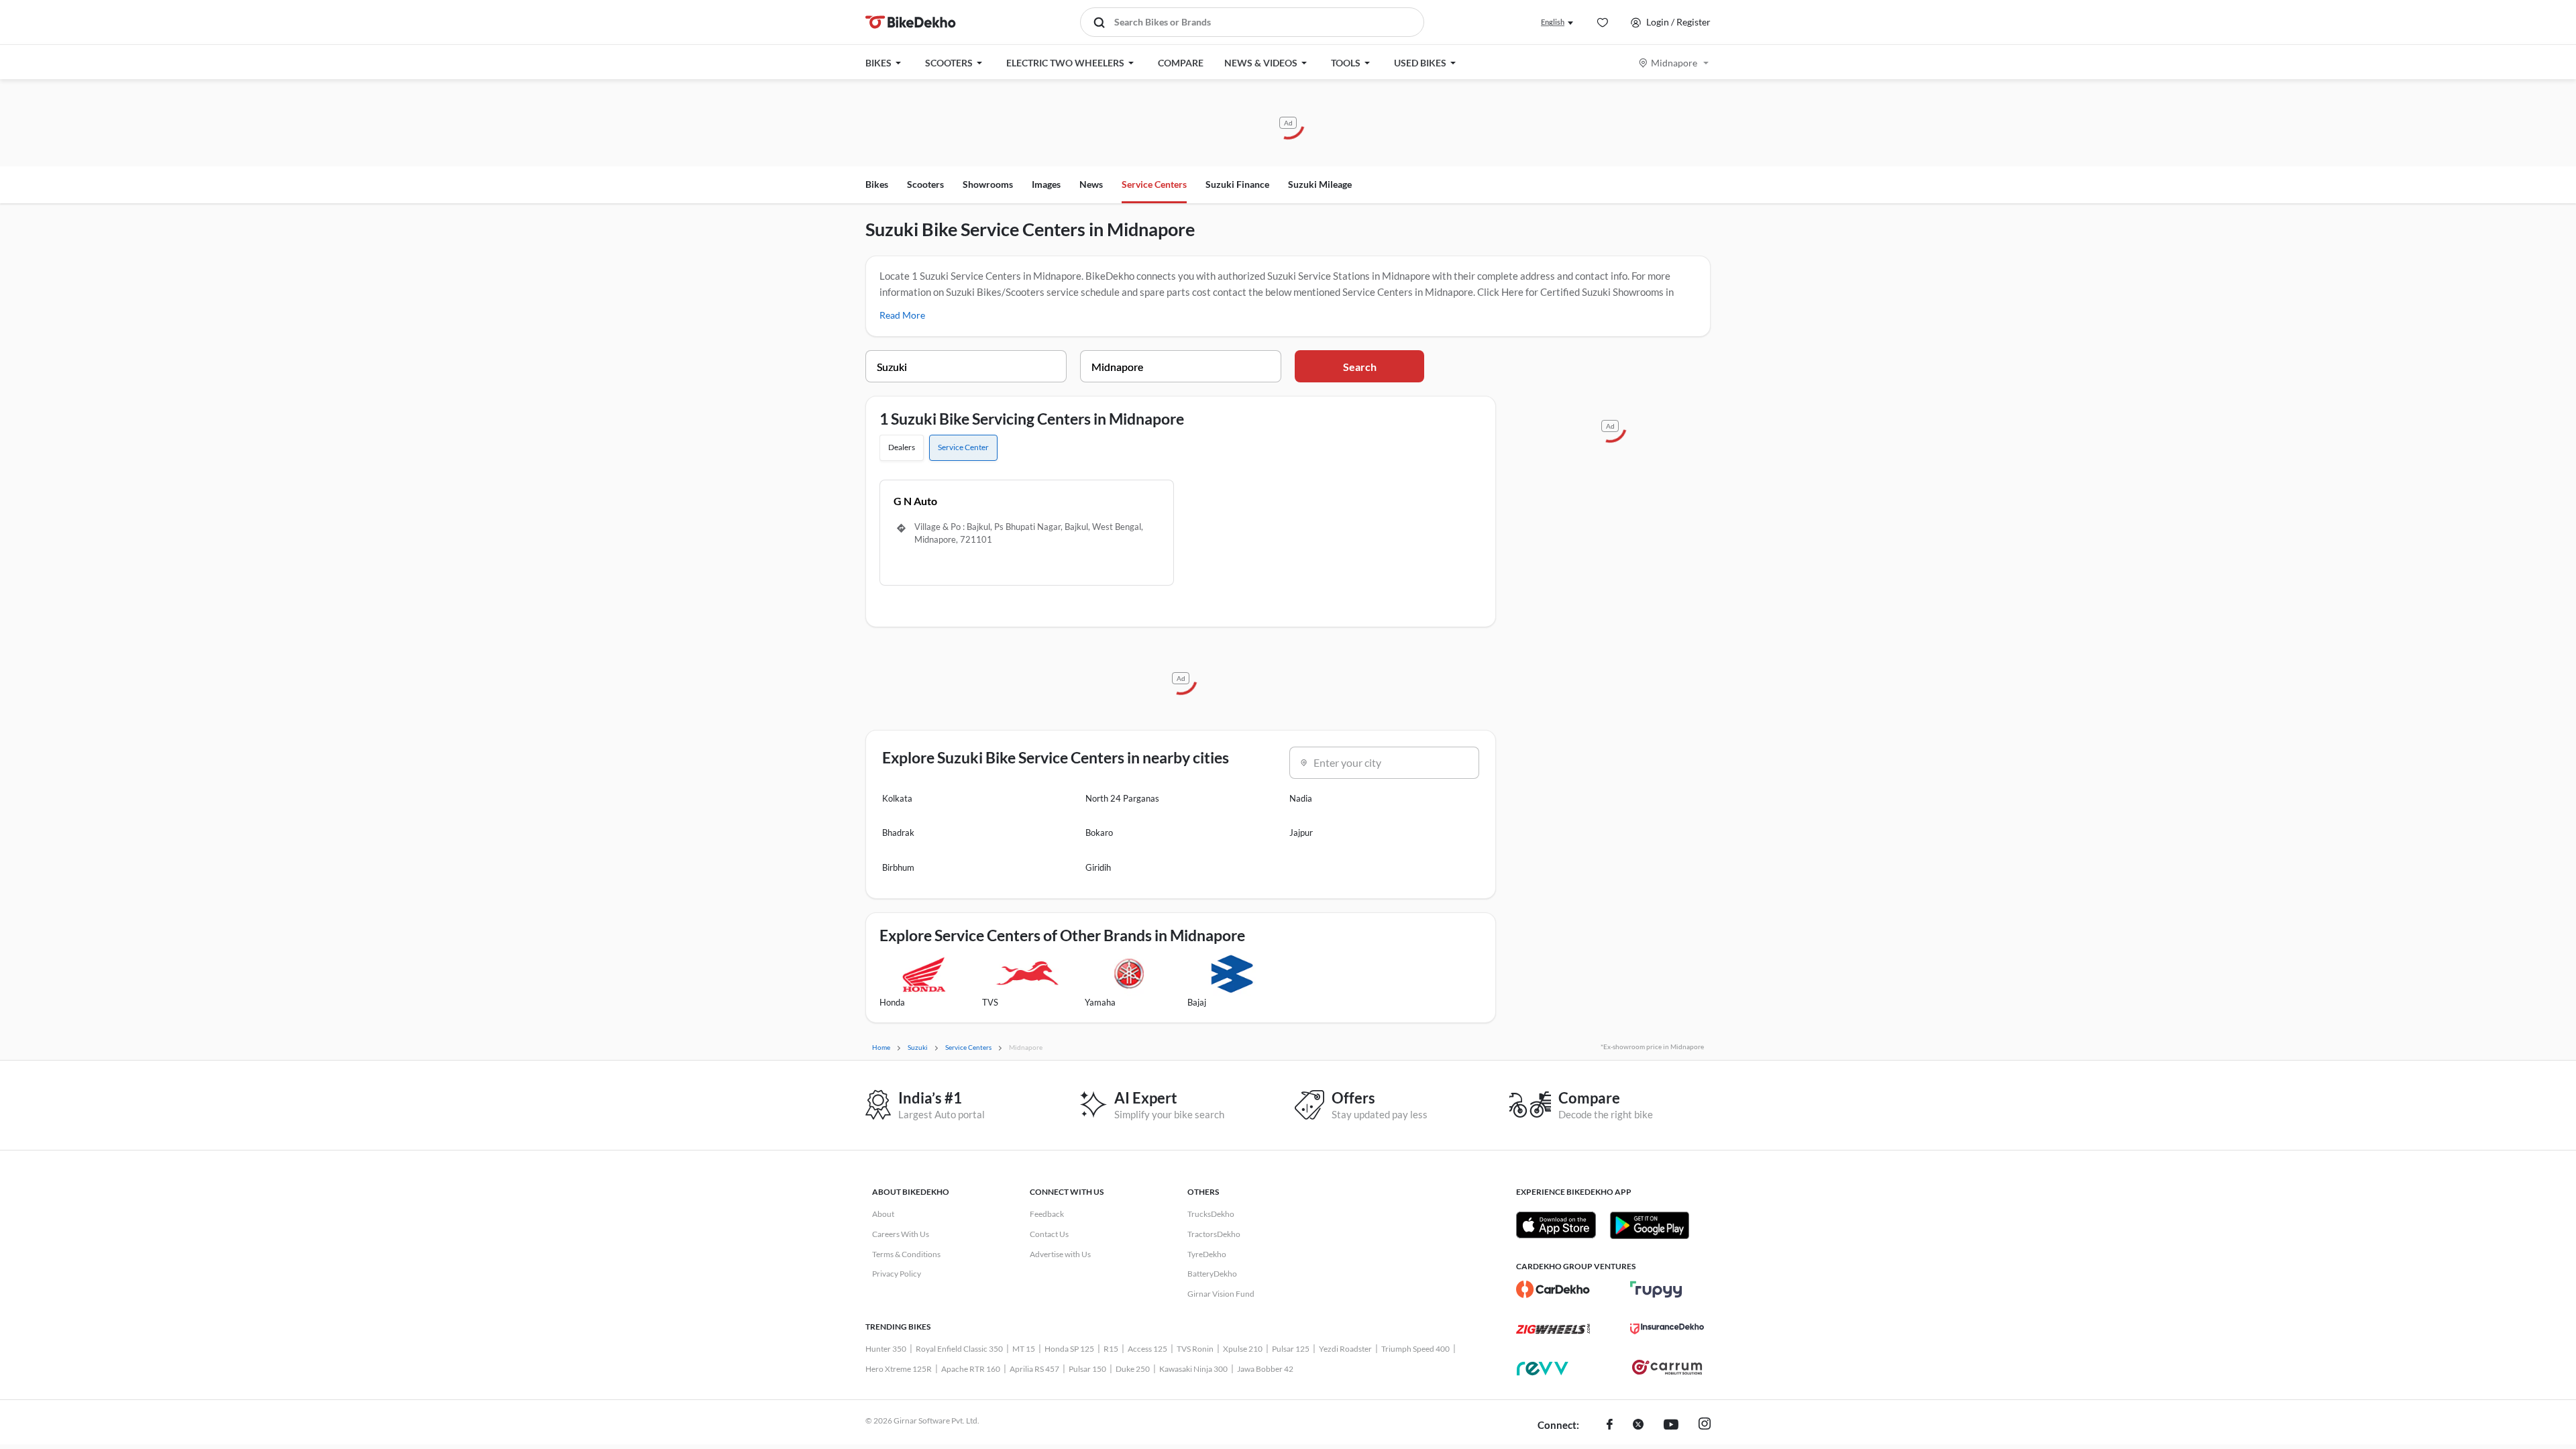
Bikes (877, 184)
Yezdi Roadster (1345, 1349)
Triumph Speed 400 (1415, 1349)
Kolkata (897, 798)
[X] (1638, 1426)
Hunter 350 (886, 1349)
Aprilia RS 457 (1034, 1369)
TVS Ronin (1195, 1349)
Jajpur (1301, 833)
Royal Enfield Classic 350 (959, 1349)
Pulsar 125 (1291, 1349)
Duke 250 (1133, 1369)
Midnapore (1674, 63)
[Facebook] (1610, 1426)
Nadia (1301, 798)
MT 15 (1024, 1349)
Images (1046, 184)
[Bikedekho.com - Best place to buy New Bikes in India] (911, 22)
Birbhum (898, 867)
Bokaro (1099, 833)
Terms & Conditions (906, 1254)
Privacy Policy (897, 1274)
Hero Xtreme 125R (899, 1369)
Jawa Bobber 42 (1265, 1369)
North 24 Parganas (1122, 798)
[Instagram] (1705, 1426)
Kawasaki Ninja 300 (1193, 1369)
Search (1360, 367)
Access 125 (1147, 1349)
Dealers (902, 447)
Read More (902, 315)
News (1091, 184)
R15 (1111, 1349)
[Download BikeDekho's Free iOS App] (1556, 1225)
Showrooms (988, 184)
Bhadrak (898, 833)
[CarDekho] (1553, 1289)
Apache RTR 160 (971, 1369)
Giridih (1098, 867)
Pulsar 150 (1087, 1369)
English (1553, 22)
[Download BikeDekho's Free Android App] (1649, 1225)
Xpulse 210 (1243, 1349)
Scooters (925, 184)
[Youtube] (1671, 1426)
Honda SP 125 (1069, 1349)
